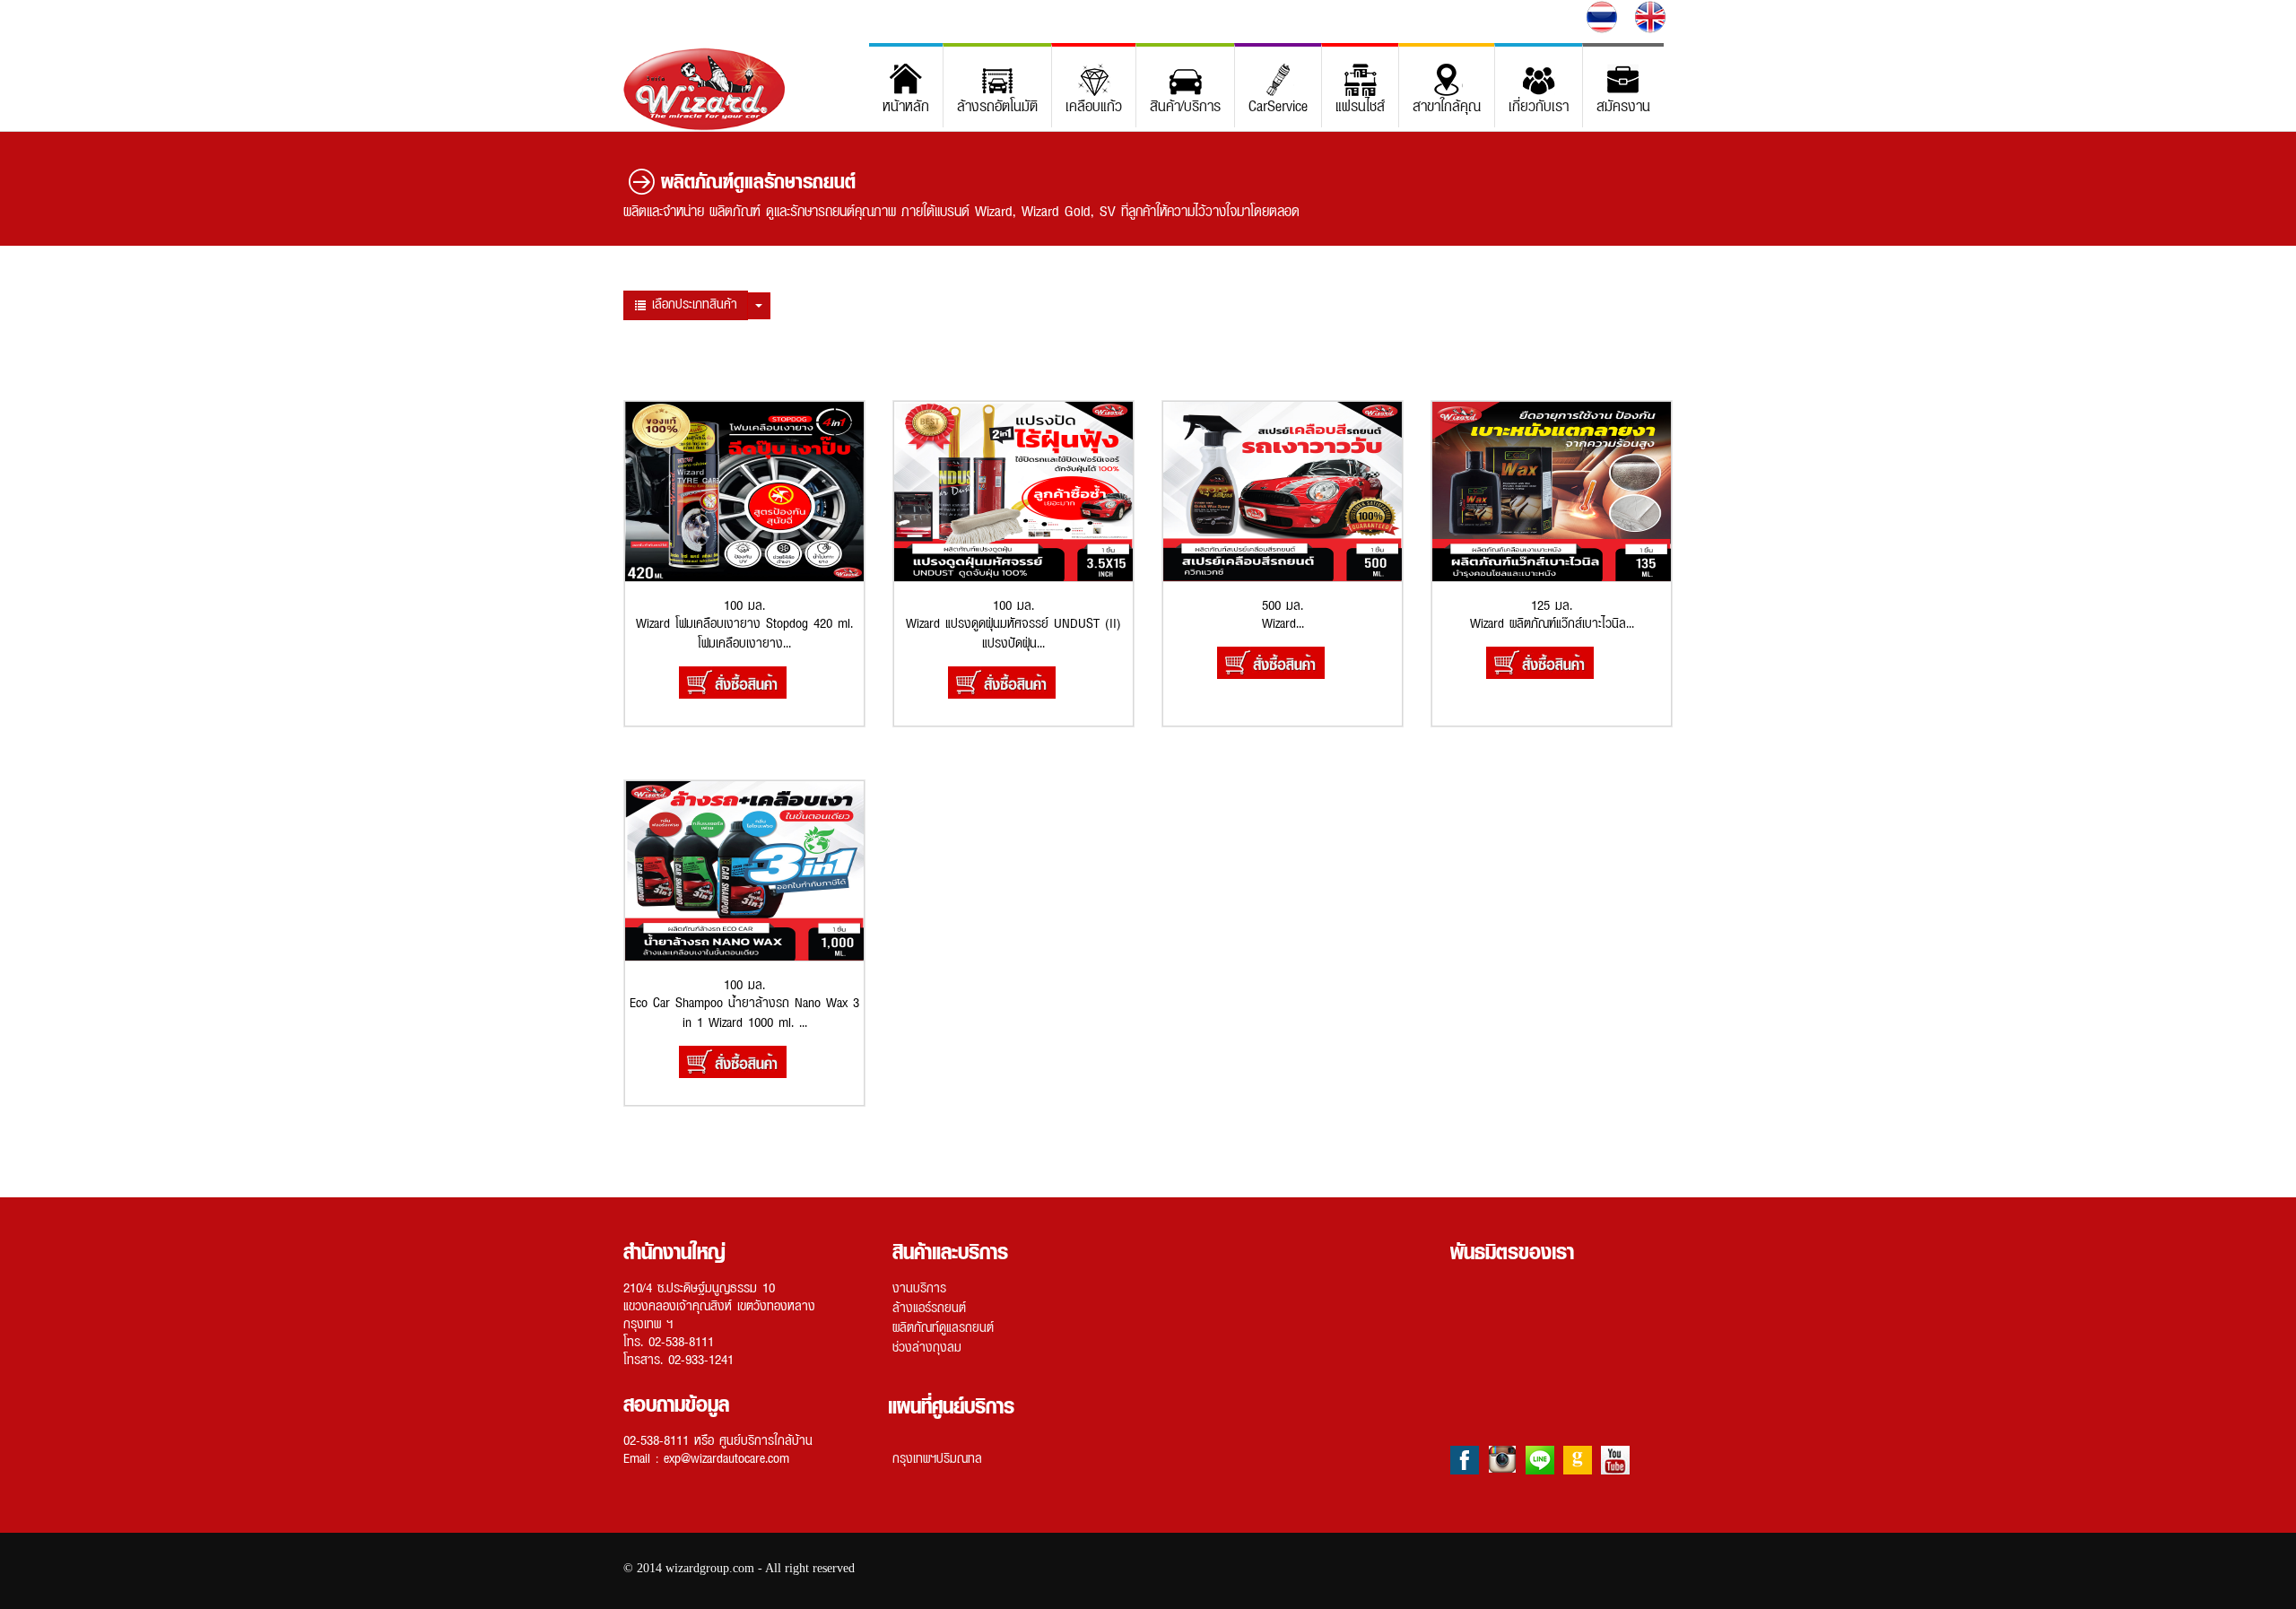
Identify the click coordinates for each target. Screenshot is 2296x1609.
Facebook (1465, 1460)
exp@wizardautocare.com (726, 1457)
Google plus (1578, 1460)
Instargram (1502, 1460)
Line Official (1540, 1460)
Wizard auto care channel (1615, 1460)
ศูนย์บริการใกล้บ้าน (766, 1439)
